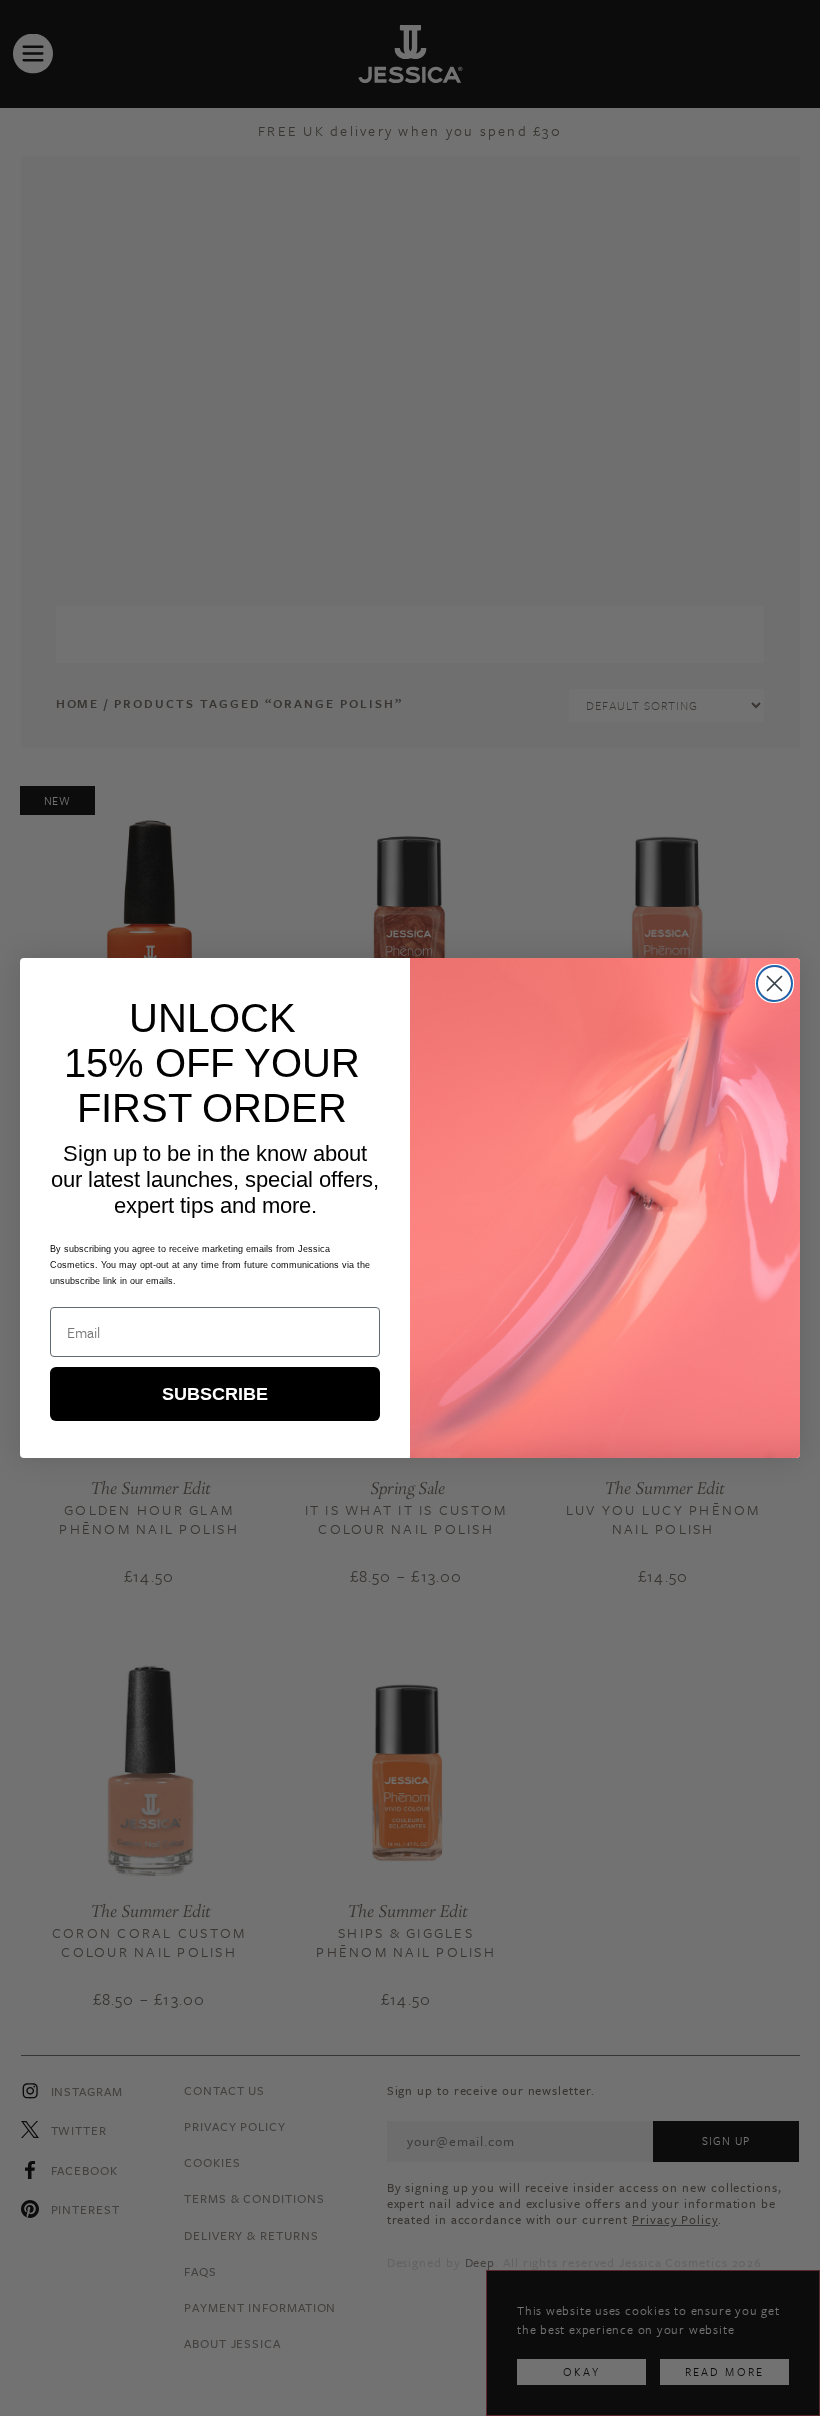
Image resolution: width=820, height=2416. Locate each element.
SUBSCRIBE (215, 1394)
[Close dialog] (774, 983)
